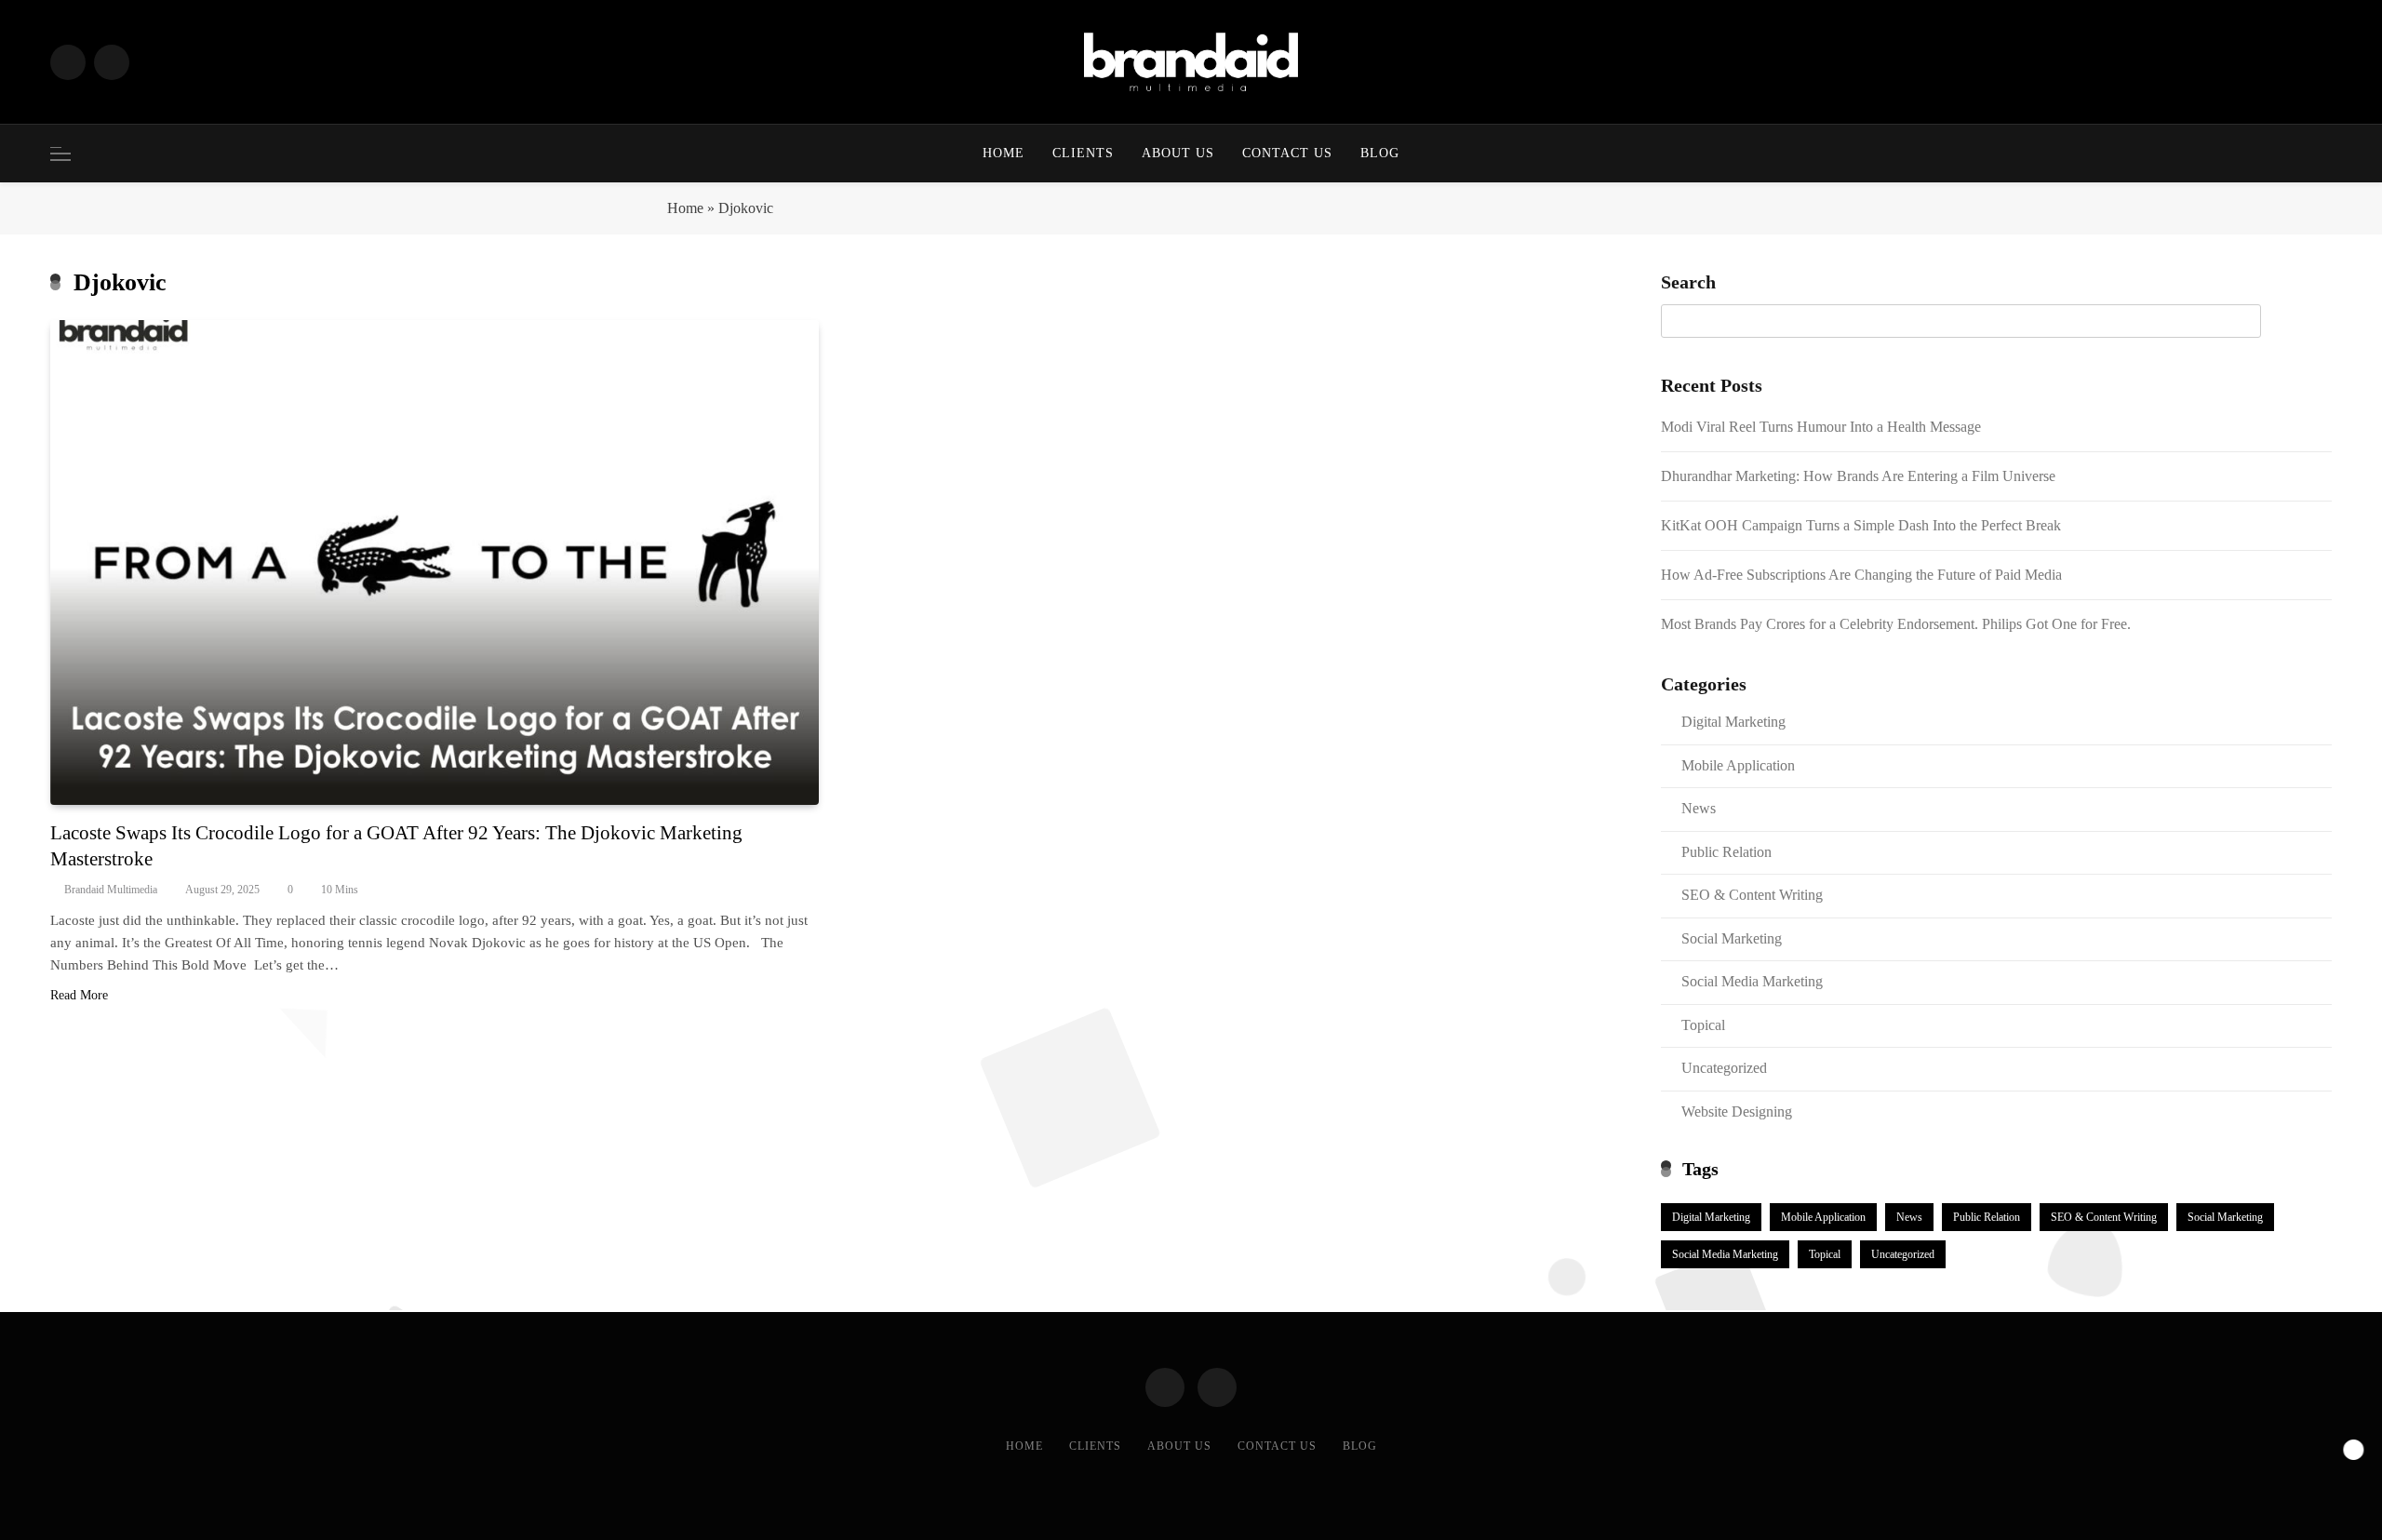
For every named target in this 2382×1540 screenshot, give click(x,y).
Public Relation (1726, 852)
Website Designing (1737, 1111)
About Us (1178, 153)
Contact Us (1287, 153)
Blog (1380, 153)
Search (1688, 282)
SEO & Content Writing (1752, 895)
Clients (1083, 153)
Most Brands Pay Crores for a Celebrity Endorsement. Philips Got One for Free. (1898, 624)
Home (1004, 153)
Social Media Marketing (1752, 981)
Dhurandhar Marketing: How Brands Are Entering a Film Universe (1858, 476)
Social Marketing (1732, 938)
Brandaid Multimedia (111, 890)
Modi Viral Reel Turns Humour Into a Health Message (1821, 427)
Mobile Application (1738, 765)
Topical (1703, 1025)
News (1699, 808)
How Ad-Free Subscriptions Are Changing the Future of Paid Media (1861, 575)
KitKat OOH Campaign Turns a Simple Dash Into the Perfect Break (1861, 525)
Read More (79, 995)
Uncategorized (1724, 1068)
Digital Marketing (1733, 722)
